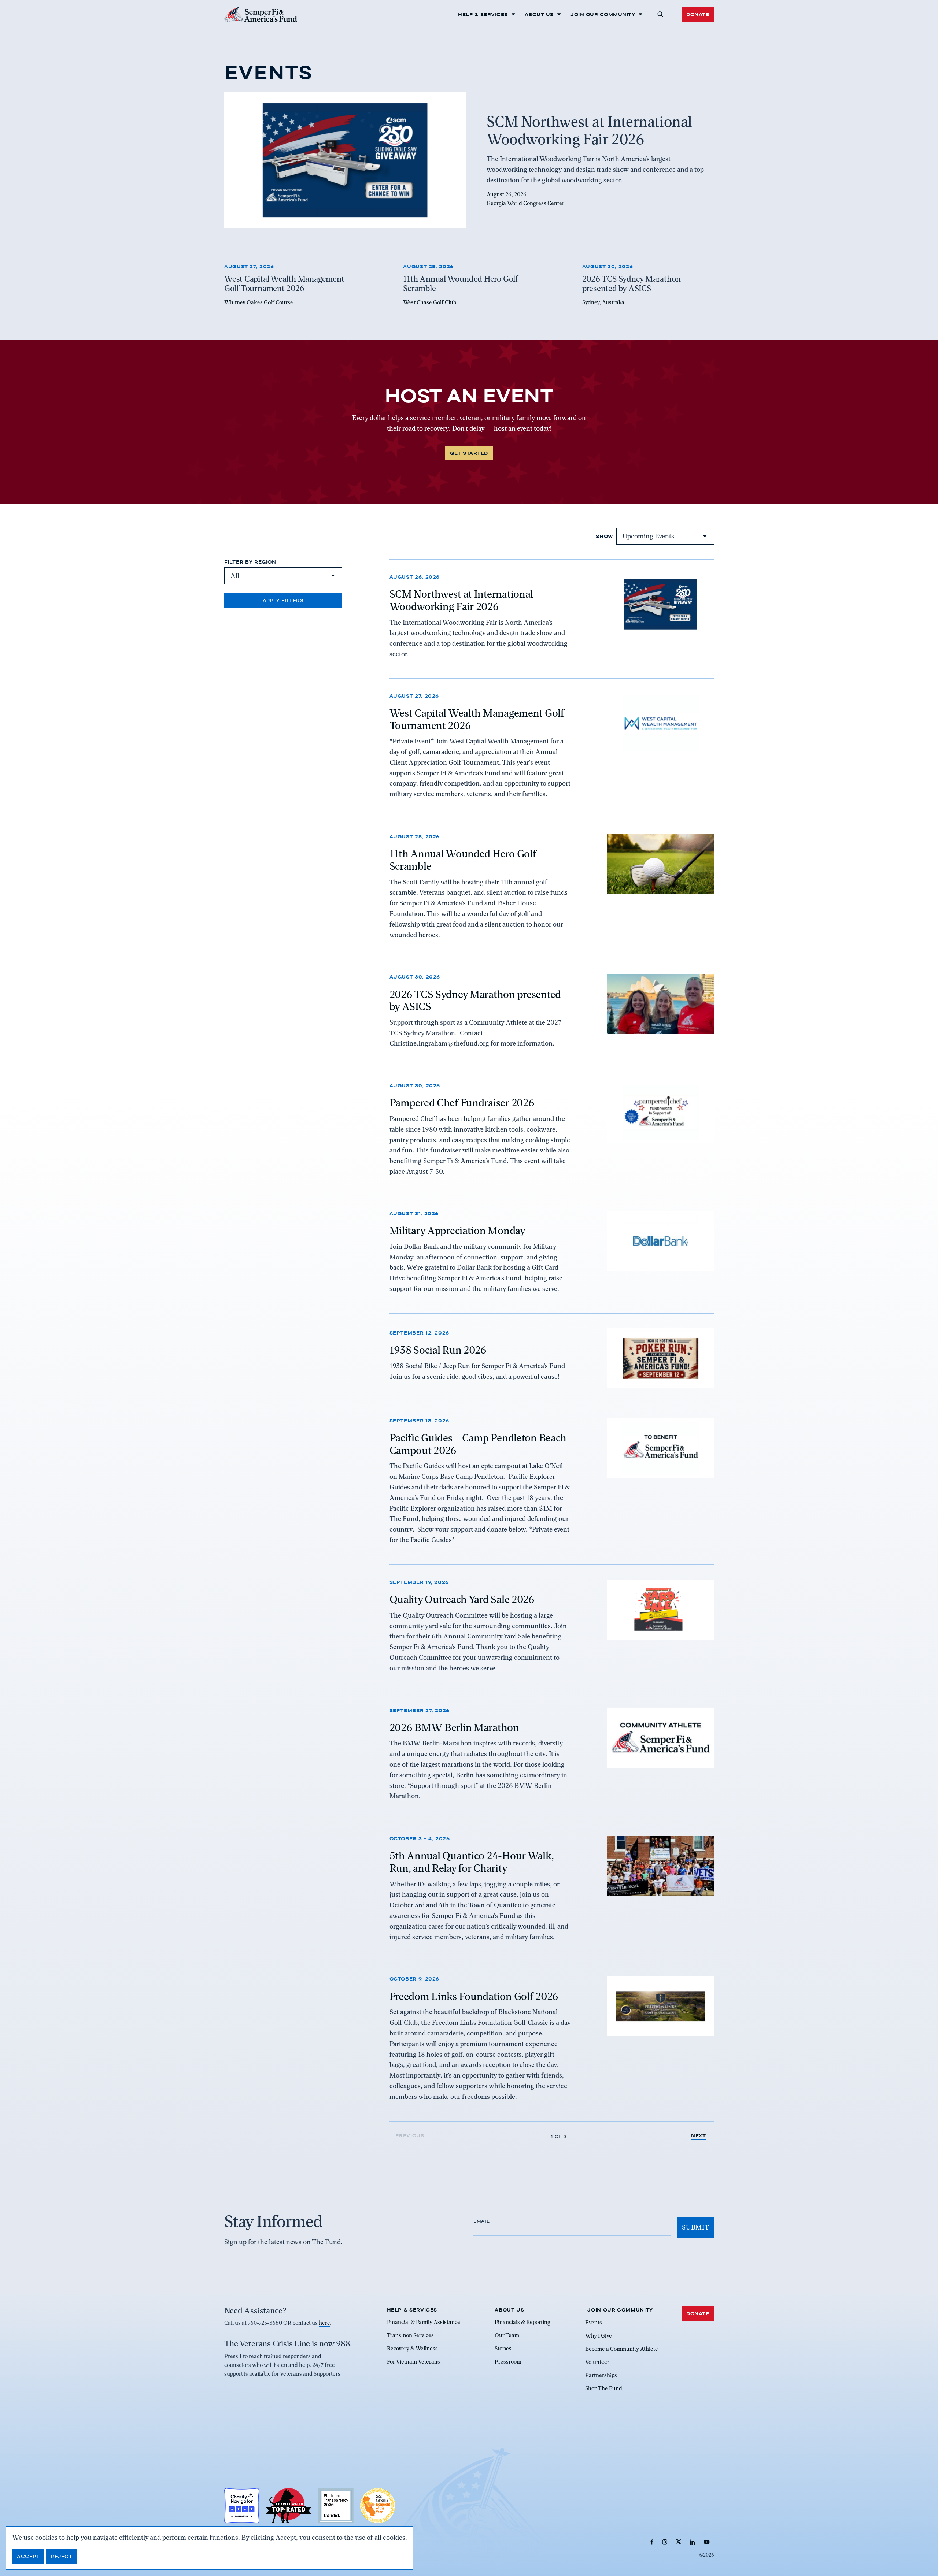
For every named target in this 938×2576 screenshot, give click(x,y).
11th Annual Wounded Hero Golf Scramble (463, 860)
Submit (695, 2227)
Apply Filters (283, 600)
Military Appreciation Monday (457, 1231)
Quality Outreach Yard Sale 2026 (462, 1600)
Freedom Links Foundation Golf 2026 (474, 1996)
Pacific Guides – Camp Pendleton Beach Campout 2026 (478, 1444)
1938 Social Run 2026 (438, 1350)
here (324, 2323)
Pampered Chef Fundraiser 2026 (462, 1103)
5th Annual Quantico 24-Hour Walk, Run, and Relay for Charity (472, 1862)
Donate (698, 14)
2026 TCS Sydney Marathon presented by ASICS (475, 1000)
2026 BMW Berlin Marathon (454, 1727)
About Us (539, 14)
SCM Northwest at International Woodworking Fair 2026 (461, 600)
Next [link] (699, 2136)
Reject (61, 2556)
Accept (28, 2556)
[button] (660, 14)
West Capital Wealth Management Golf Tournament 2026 (477, 720)
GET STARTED (469, 453)
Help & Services (483, 14)
